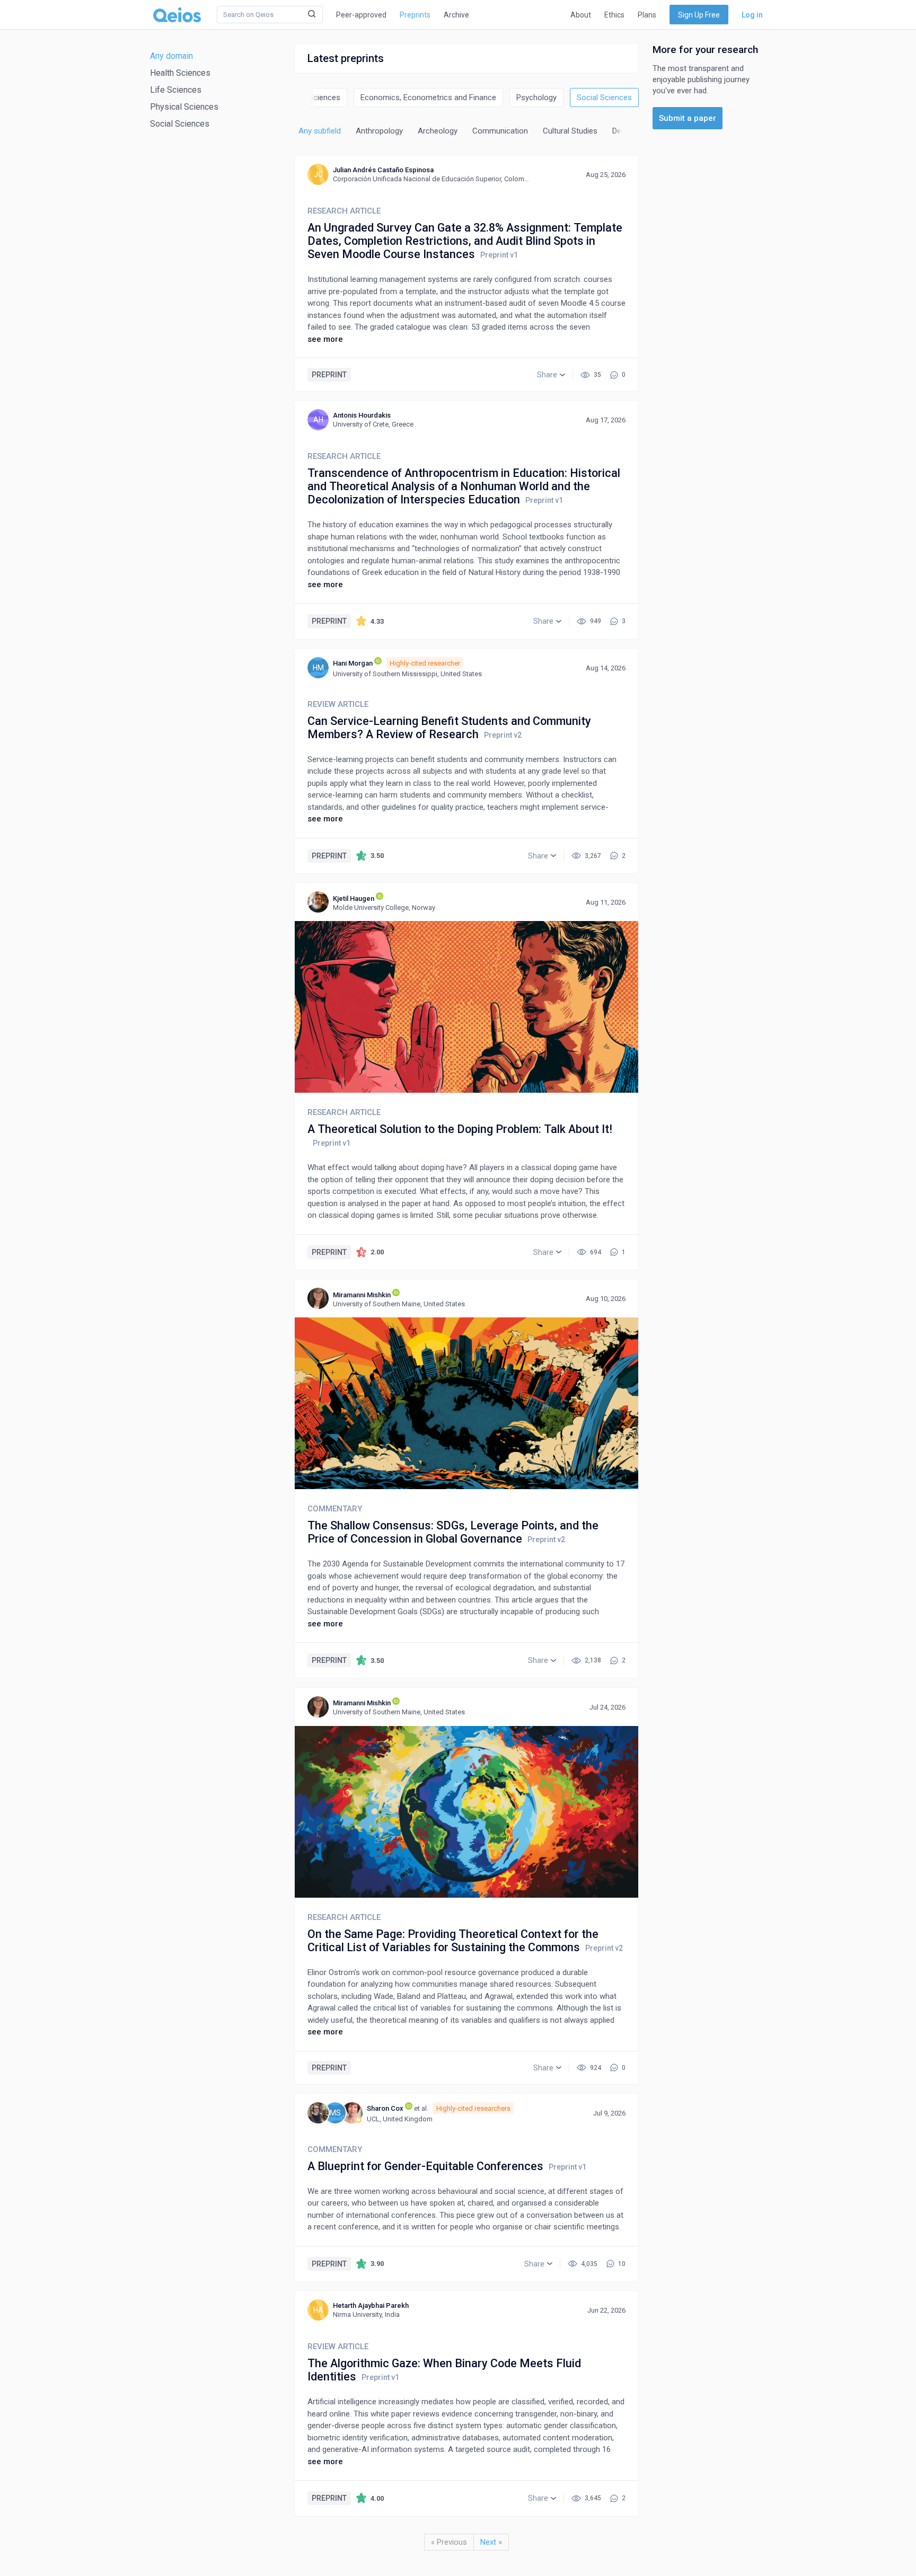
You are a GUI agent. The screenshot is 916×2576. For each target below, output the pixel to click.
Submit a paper (688, 118)
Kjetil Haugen (354, 898)
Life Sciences (176, 90)
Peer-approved (361, 15)
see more (325, 339)
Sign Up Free (699, 15)
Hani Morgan (353, 663)
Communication (500, 131)
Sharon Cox (385, 2108)
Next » (491, 2542)
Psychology (536, 98)
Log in (752, 15)
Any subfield (320, 131)
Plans (647, 15)
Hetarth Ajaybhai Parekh (371, 2305)
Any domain (171, 56)
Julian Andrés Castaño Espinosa (383, 170)
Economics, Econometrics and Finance (428, 98)
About (581, 15)
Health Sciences (180, 73)
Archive (456, 15)
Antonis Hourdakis (362, 415)
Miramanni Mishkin (362, 1295)
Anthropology (379, 131)
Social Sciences (180, 124)
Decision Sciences (309, 98)
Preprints (415, 15)
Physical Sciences (184, 107)
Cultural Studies (570, 131)
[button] (551, 375)
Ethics (614, 15)
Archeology (438, 131)
